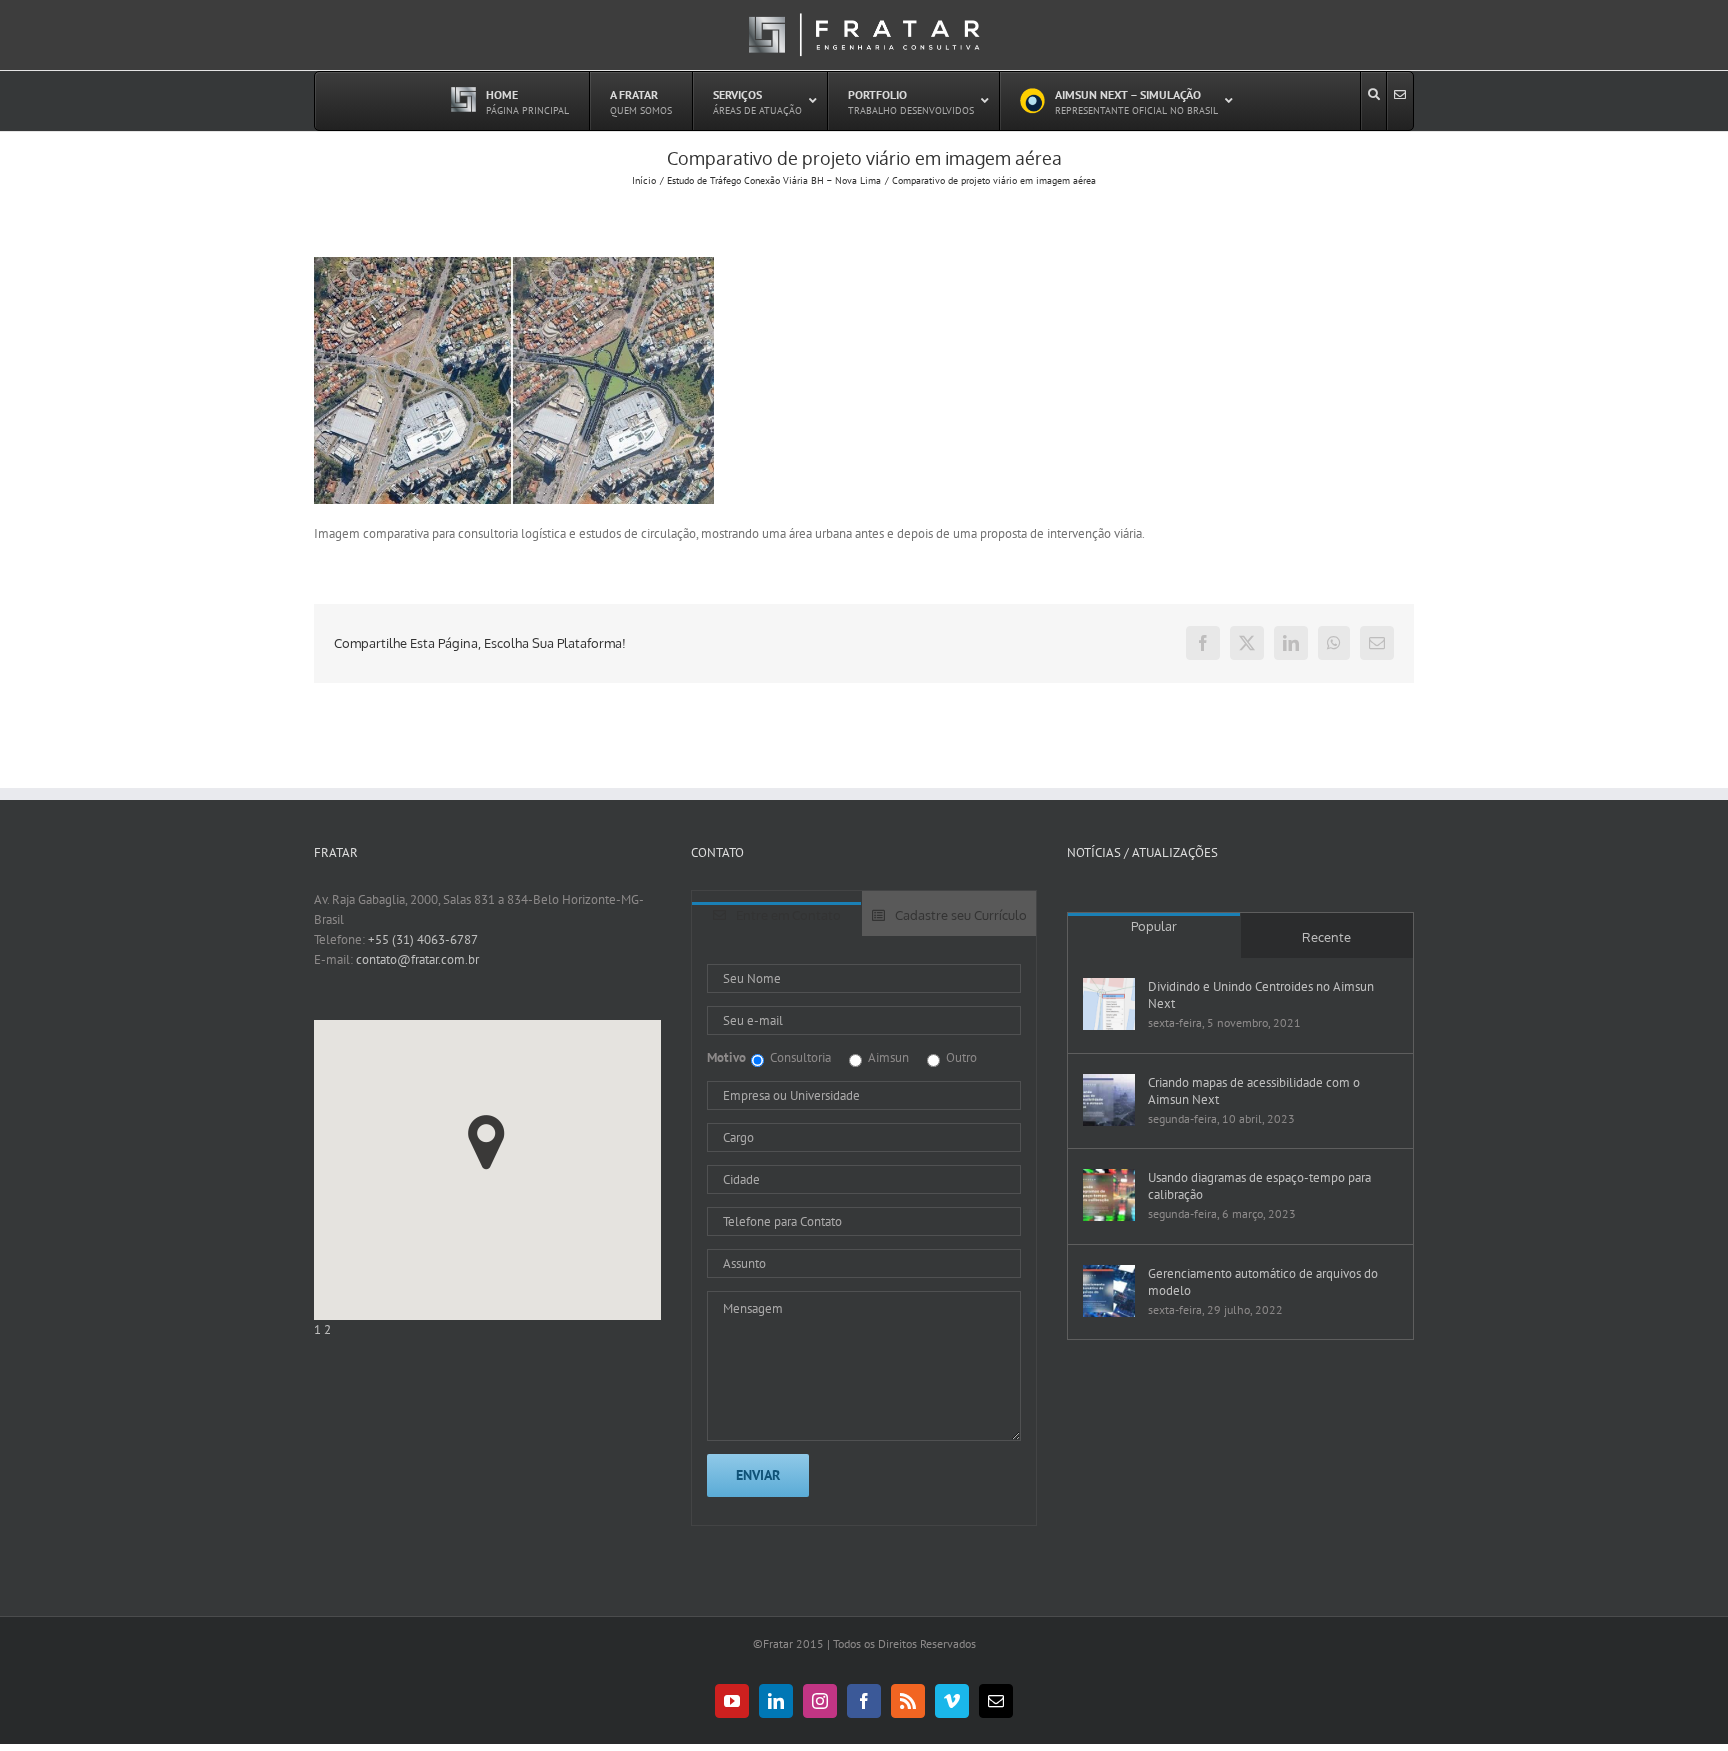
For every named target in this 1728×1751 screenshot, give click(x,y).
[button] (486, 1142)
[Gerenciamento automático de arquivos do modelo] (1109, 1291)
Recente (1326, 937)
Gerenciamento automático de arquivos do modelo (1263, 1282)
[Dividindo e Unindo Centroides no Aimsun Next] (1109, 1004)
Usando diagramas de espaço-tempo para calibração (1259, 1186)
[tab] (777, 919)
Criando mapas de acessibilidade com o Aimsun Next (1254, 1091)
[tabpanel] (864, 1231)
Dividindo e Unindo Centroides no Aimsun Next (1261, 995)
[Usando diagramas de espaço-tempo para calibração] (1109, 1195)
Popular (1154, 926)
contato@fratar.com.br (417, 959)
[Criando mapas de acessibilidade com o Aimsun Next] (1109, 1100)
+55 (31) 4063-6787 (423, 939)
